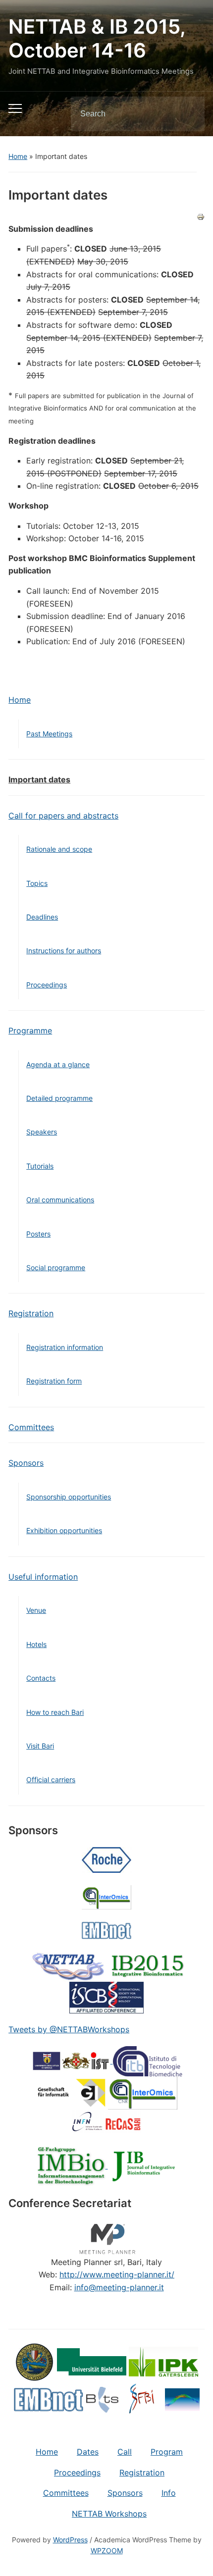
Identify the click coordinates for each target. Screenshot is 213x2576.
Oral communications (60, 1200)
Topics (37, 883)
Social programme (56, 1267)
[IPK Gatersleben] (163, 2361)
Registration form (54, 1381)
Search (189, 114)
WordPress (70, 2540)
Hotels (36, 1644)
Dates (88, 2452)
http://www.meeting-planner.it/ (117, 2274)
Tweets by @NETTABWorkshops (69, 2029)
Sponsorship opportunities (69, 1497)
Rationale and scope (59, 849)
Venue (36, 1610)
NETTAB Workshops (109, 2514)
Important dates (39, 779)
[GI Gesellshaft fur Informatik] (71, 2092)
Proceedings (47, 985)
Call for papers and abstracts (63, 816)
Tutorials (40, 1166)
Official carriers (51, 1779)
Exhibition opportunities (64, 1530)
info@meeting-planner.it (119, 2287)
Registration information (65, 1347)
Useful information (43, 1577)
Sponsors (26, 1463)
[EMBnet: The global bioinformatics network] (106, 1930)
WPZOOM (107, 2550)
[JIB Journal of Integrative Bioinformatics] (143, 2165)
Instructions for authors (64, 951)
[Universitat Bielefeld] (92, 2361)
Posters (38, 1234)
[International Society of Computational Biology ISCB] (106, 1997)
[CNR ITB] (148, 2061)
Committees (31, 1427)
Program (167, 2452)
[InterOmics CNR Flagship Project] (106, 1897)
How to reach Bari (55, 1712)
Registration (31, 1313)
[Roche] (106, 1859)
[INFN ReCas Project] (106, 2120)
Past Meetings (49, 734)
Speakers (42, 1132)
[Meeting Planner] (106, 2237)
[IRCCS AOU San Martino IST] (72, 2061)
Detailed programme (59, 1098)
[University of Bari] (35, 2361)
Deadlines (42, 917)
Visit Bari (40, 1746)
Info (169, 2493)
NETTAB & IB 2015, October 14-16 (97, 38)
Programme (30, 1030)
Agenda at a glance (58, 1064)
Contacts (41, 1678)
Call (125, 2452)
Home (18, 156)
